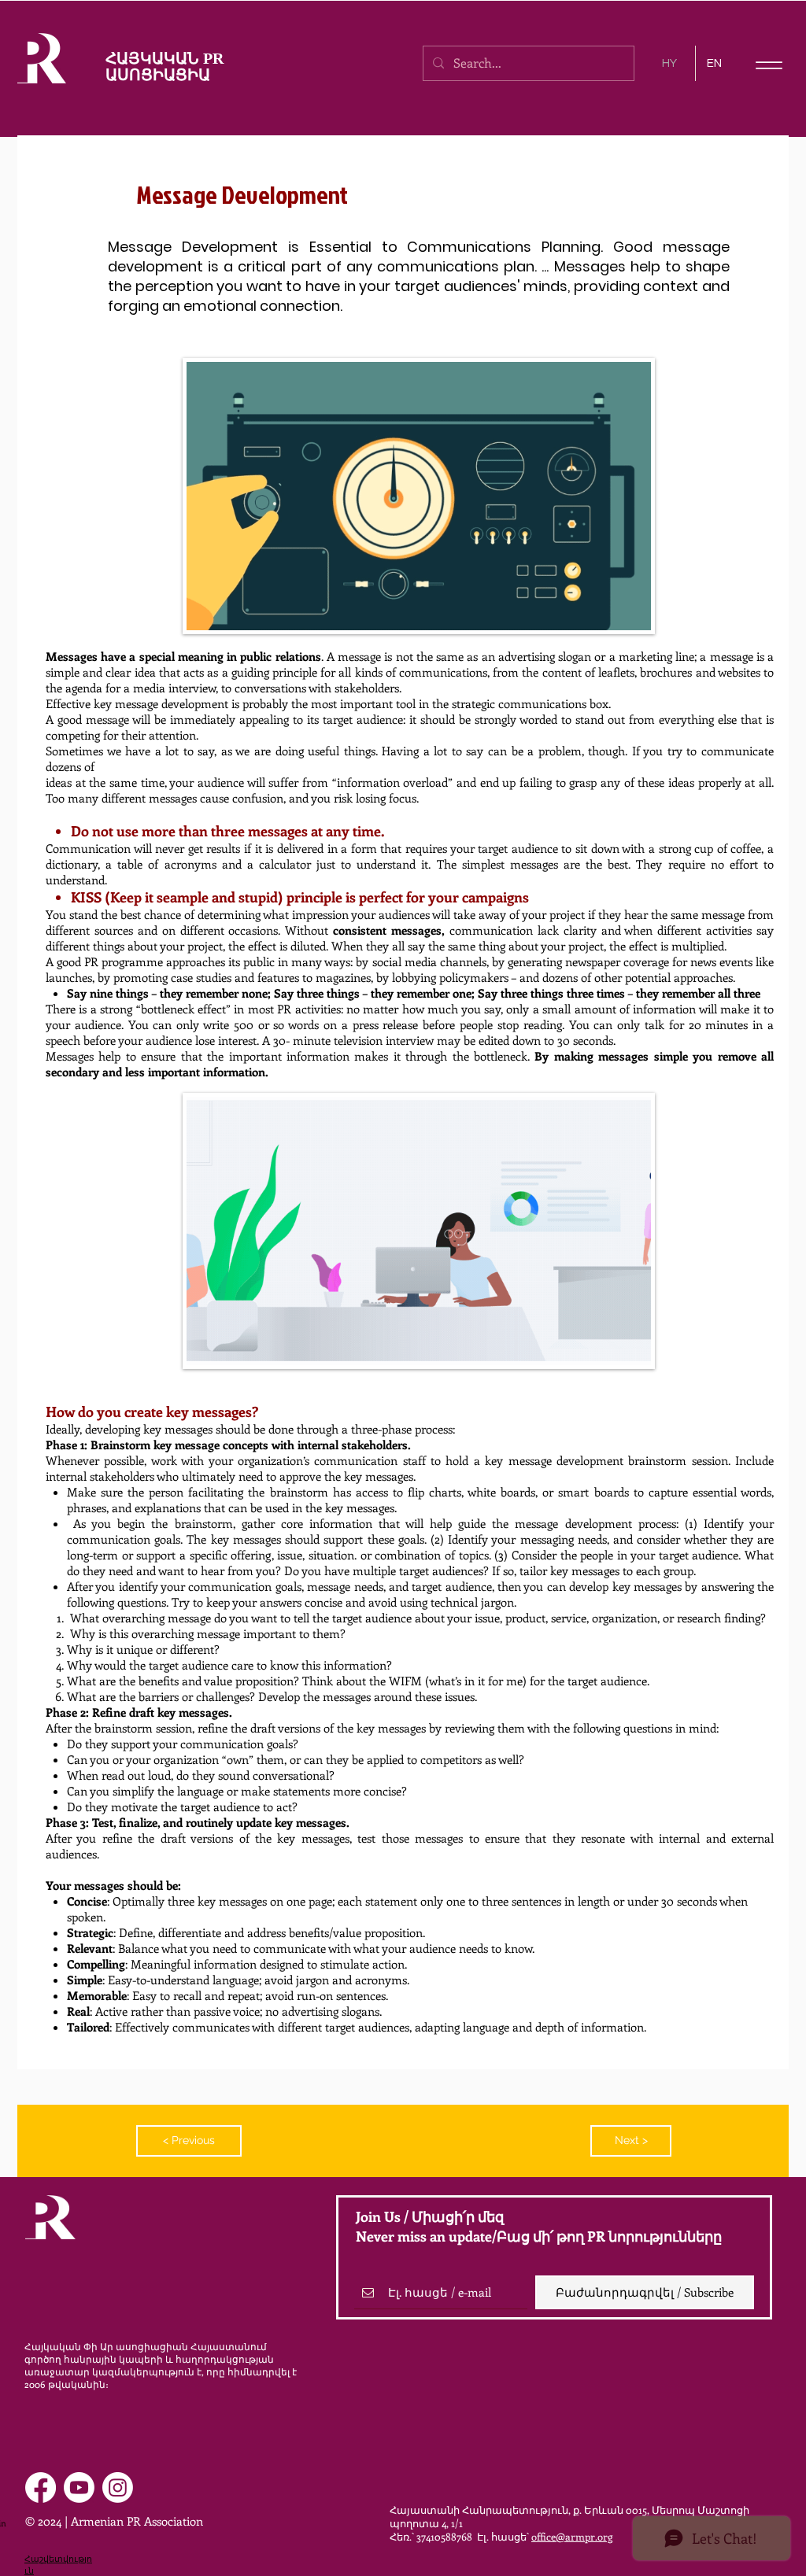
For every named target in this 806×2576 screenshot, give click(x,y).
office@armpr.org (572, 2536)
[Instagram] (118, 2487)
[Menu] (769, 65)
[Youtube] (79, 2487)
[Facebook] (41, 2487)
